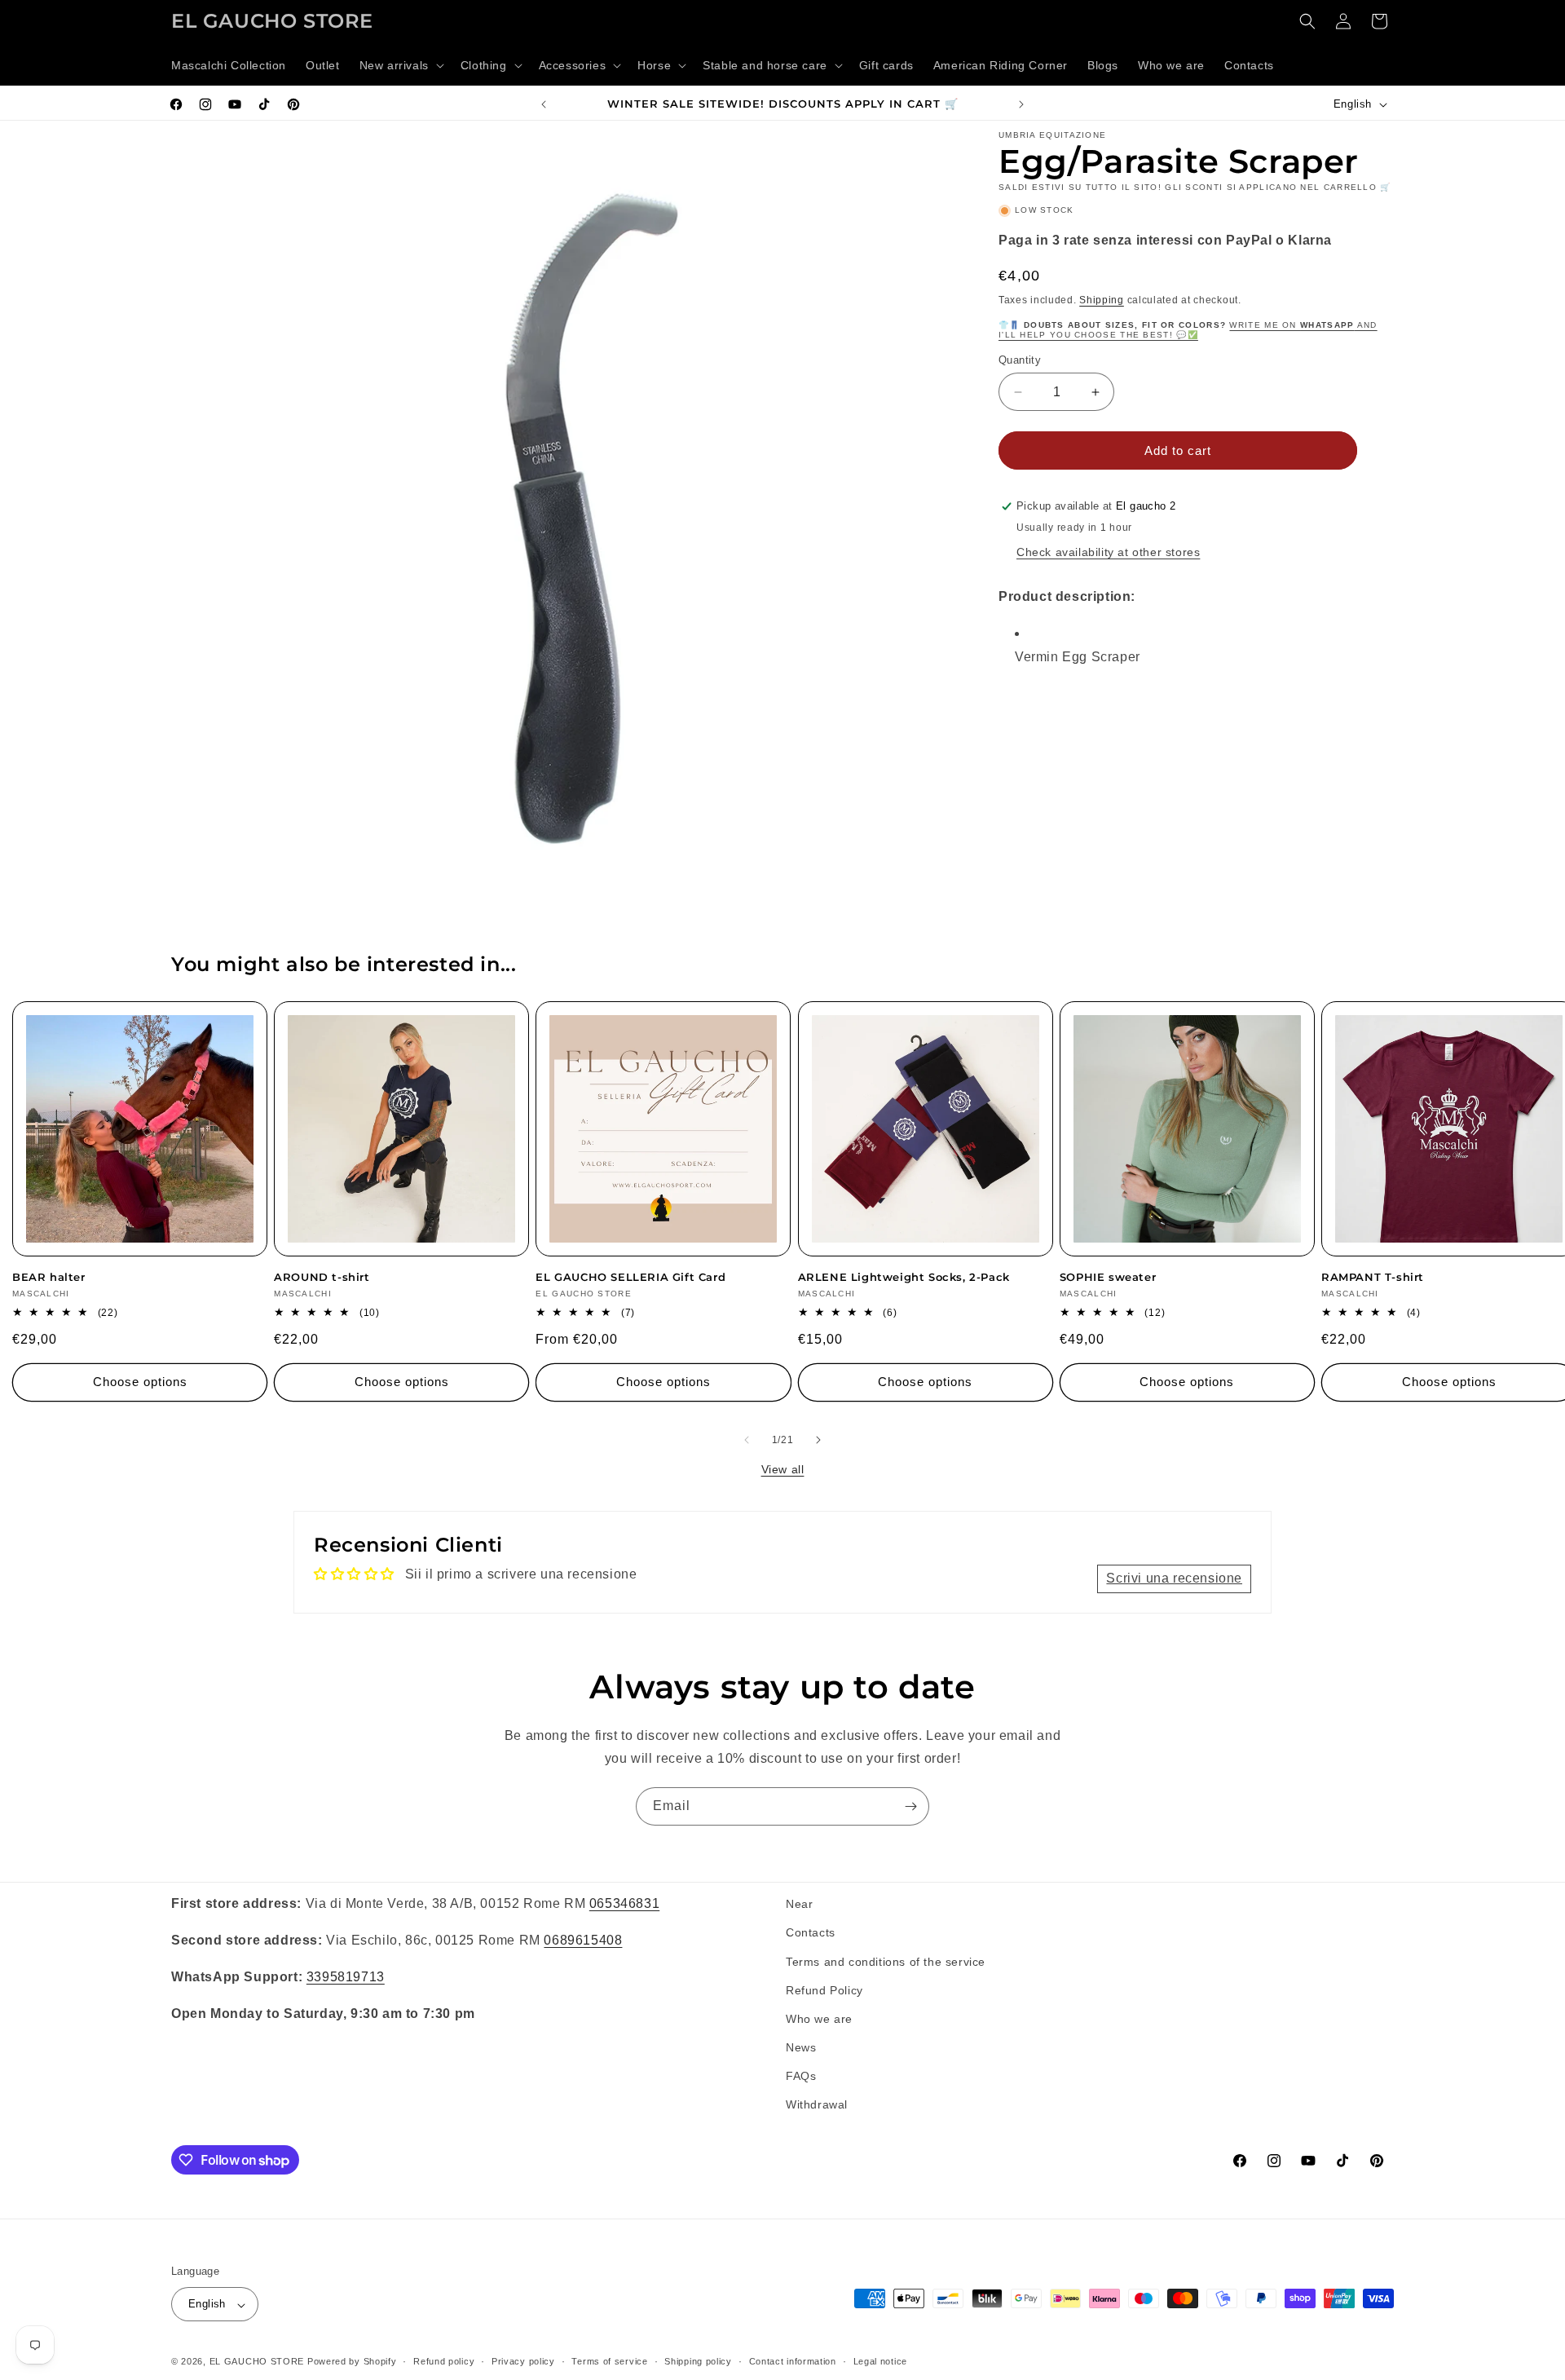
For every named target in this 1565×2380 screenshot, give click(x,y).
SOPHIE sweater (1108, 1277)
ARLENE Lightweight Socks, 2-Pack (904, 1277)
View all (783, 1469)
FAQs (801, 2076)
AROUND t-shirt (322, 1277)
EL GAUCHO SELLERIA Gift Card (630, 1277)
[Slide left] (747, 1440)
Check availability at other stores (1108, 552)
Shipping (1102, 299)
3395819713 (346, 1976)
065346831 (624, 1903)
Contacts (811, 1932)
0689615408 (583, 1939)
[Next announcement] (1021, 104)
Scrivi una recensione (1174, 1578)
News (801, 2047)
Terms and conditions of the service (886, 1961)
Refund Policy (824, 1989)
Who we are (819, 2018)
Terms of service (609, 2361)
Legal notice (880, 2361)
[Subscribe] (910, 1806)
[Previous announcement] (544, 104)
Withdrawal (817, 2104)
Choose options (140, 1382)
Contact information (793, 2361)
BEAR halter (49, 1277)
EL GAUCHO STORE (257, 2362)
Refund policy (444, 2361)
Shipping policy (698, 2361)
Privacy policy (523, 2361)
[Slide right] (818, 1440)
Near (799, 1904)
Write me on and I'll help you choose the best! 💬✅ (1188, 330)
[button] (400, 65)
